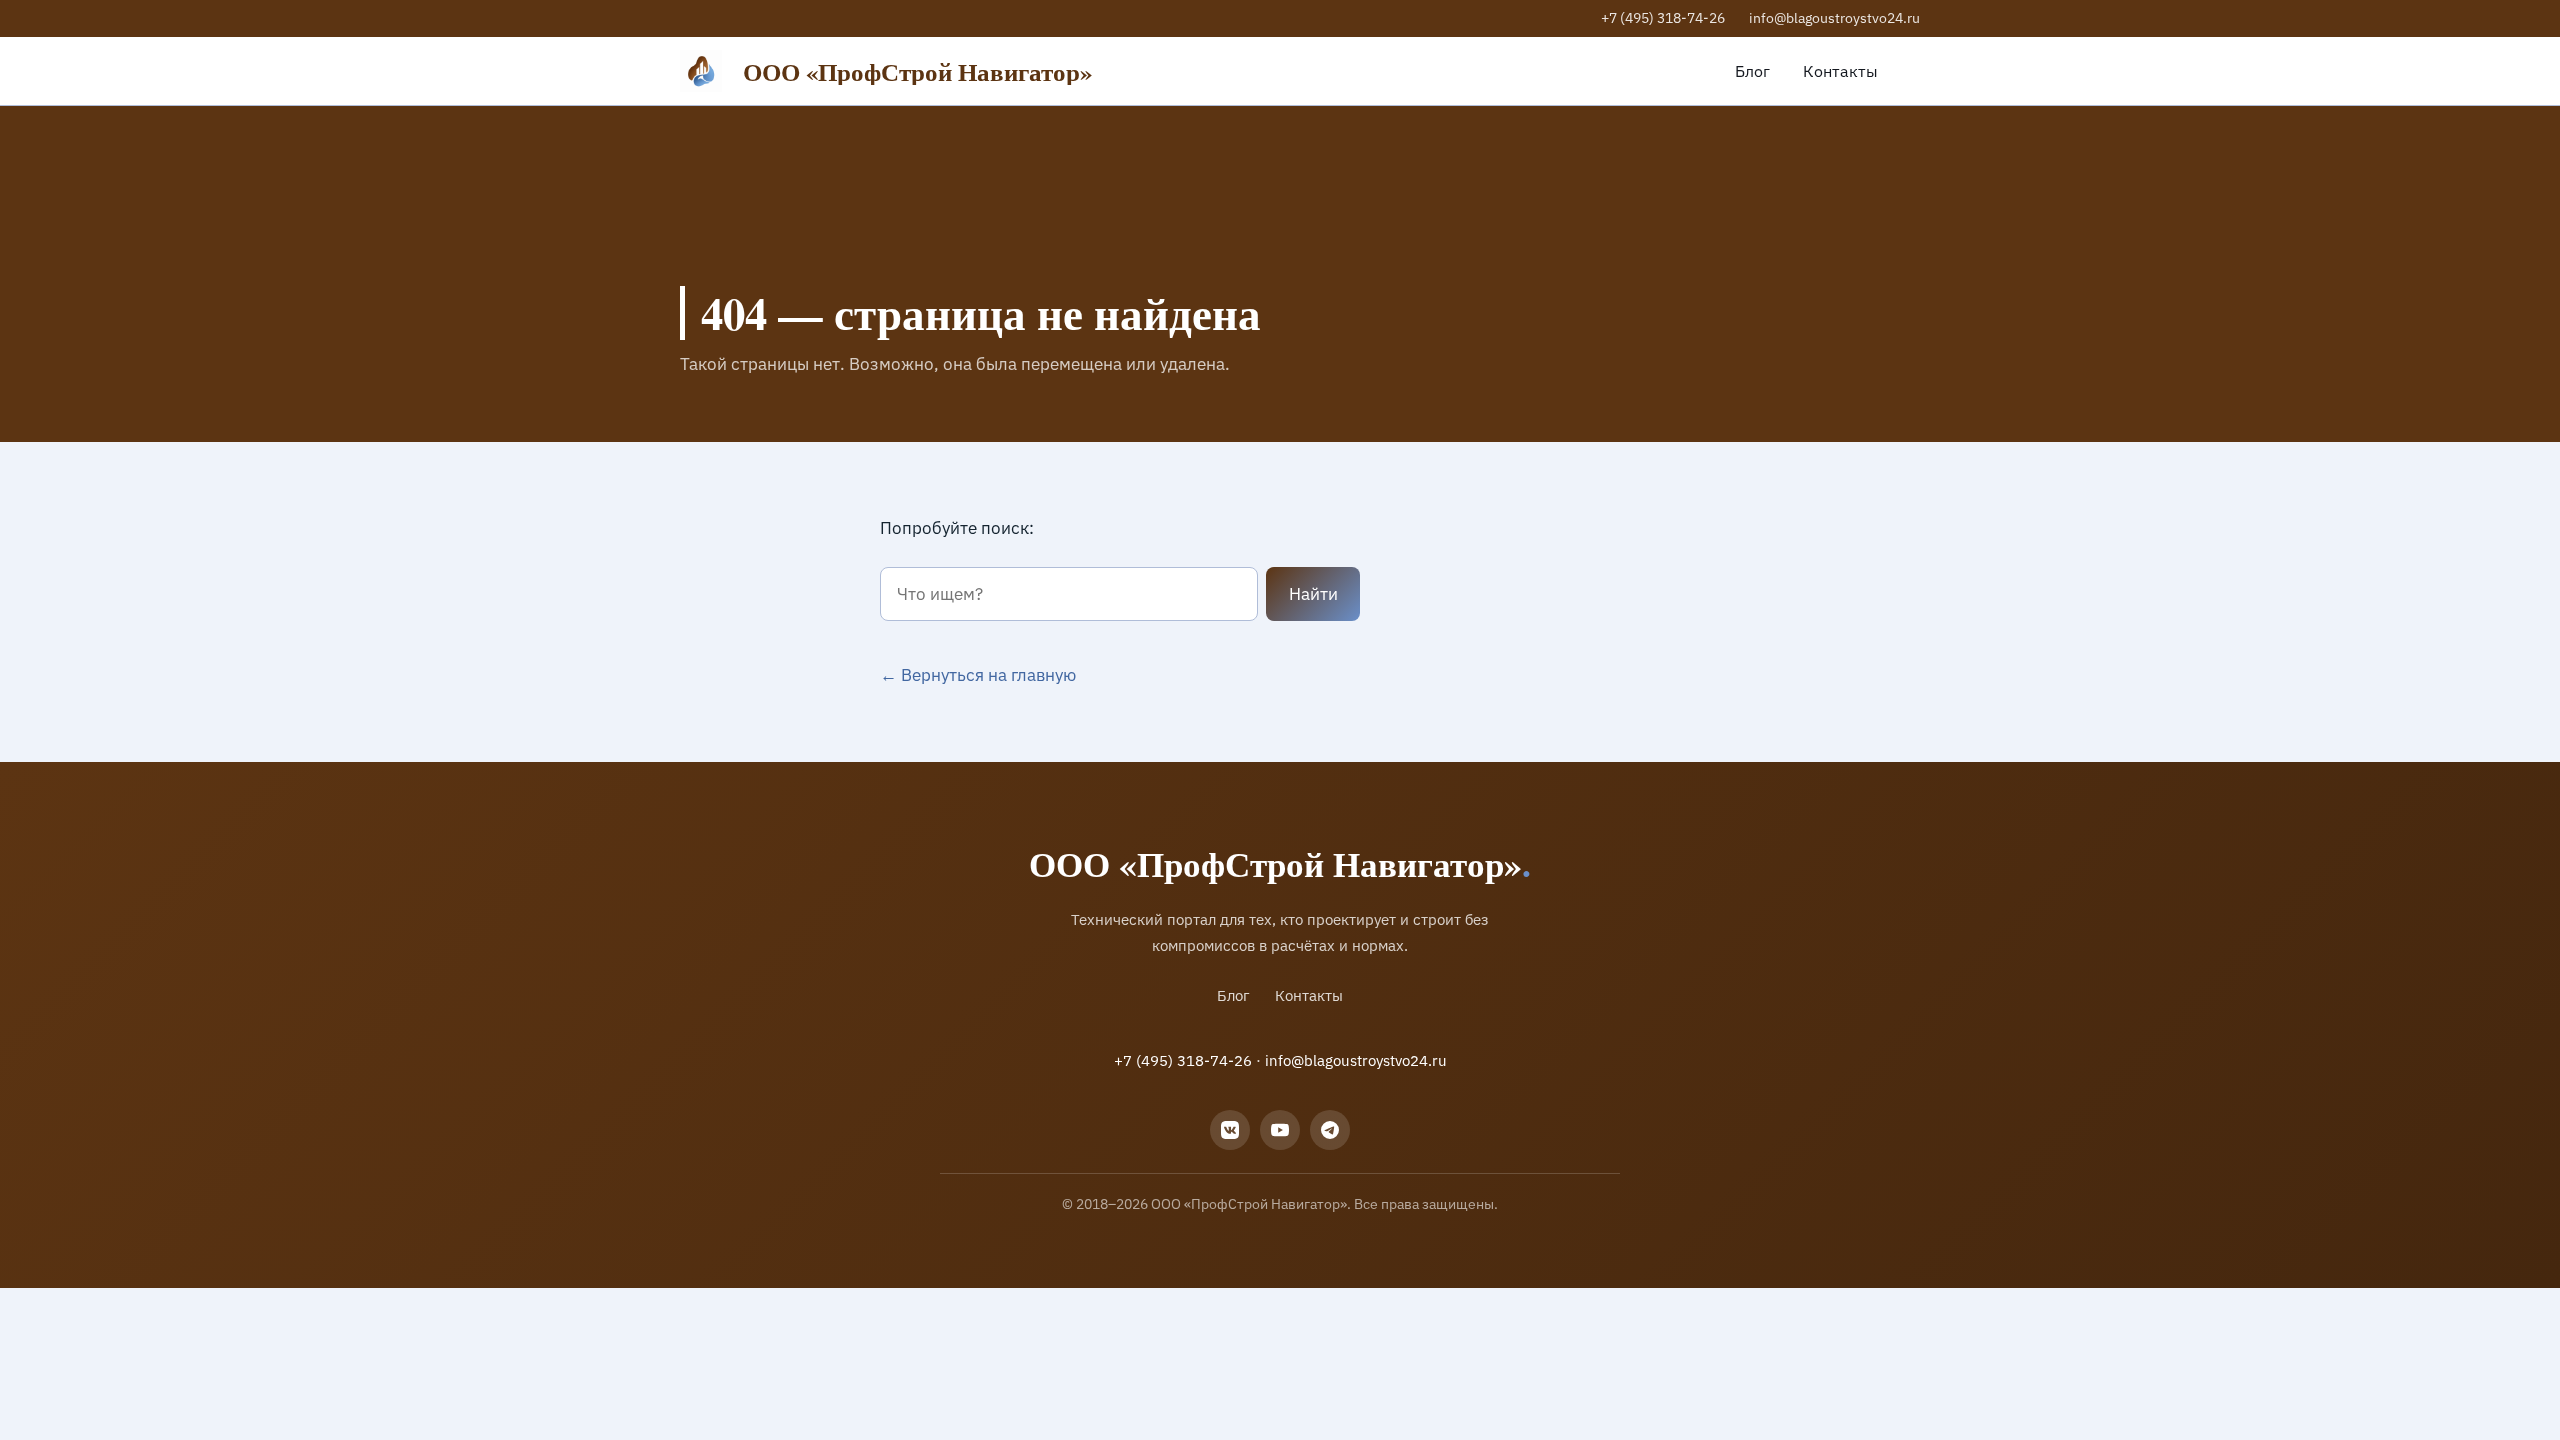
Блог (1752, 71)
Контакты (1840, 71)
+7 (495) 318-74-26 (1663, 18)
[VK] (1230, 1130)
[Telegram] (1330, 1130)
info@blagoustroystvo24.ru (1834, 18)
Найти (1313, 594)
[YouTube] (1280, 1130)
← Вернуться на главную (978, 675)
